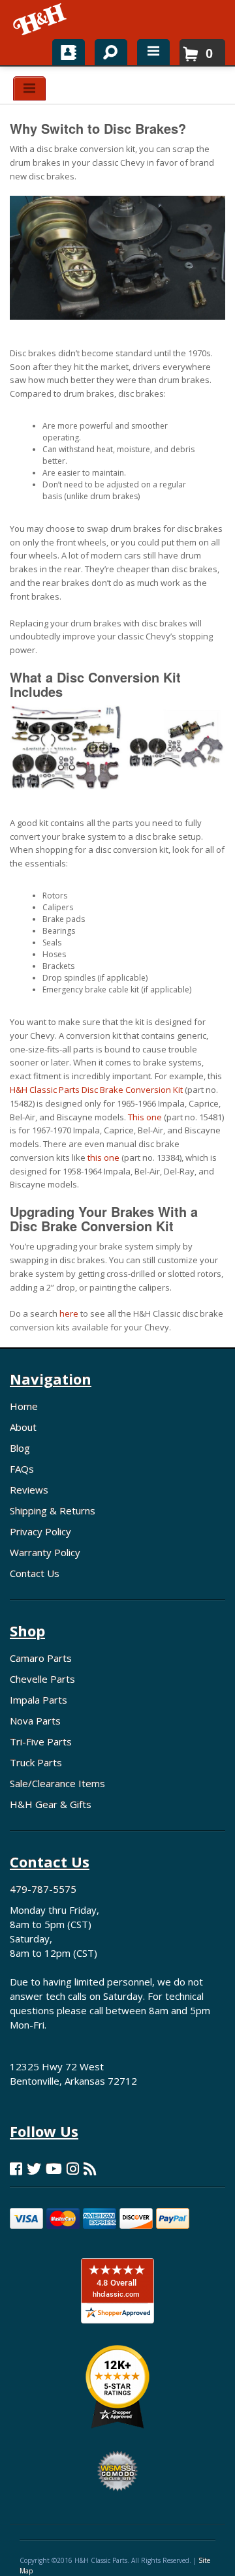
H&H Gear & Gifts (51, 1804)
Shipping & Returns (53, 1510)
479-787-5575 (43, 1889)
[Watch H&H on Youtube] (54, 2169)
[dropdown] (153, 52)
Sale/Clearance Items (57, 1783)
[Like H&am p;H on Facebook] (16, 2169)
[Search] (106, 50)
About (23, 1427)
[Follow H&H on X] (34, 2169)
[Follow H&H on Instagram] (73, 2169)
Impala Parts (39, 1700)
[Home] (41, 20)
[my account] (69, 52)
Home (24, 1406)
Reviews (29, 1490)
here (69, 1313)
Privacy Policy (40, 1531)
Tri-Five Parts (41, 1741)
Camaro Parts (41, 1658)
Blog (20, 1448)
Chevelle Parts (42, 1679)
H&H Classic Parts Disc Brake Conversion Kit (96, 1090)
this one (103, 1158)
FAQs (22, 1469)
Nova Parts (35, 1721)
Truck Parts (36, 1762)
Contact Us (35, 1573)
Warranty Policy (45, 1552)
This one (145, 1117)
